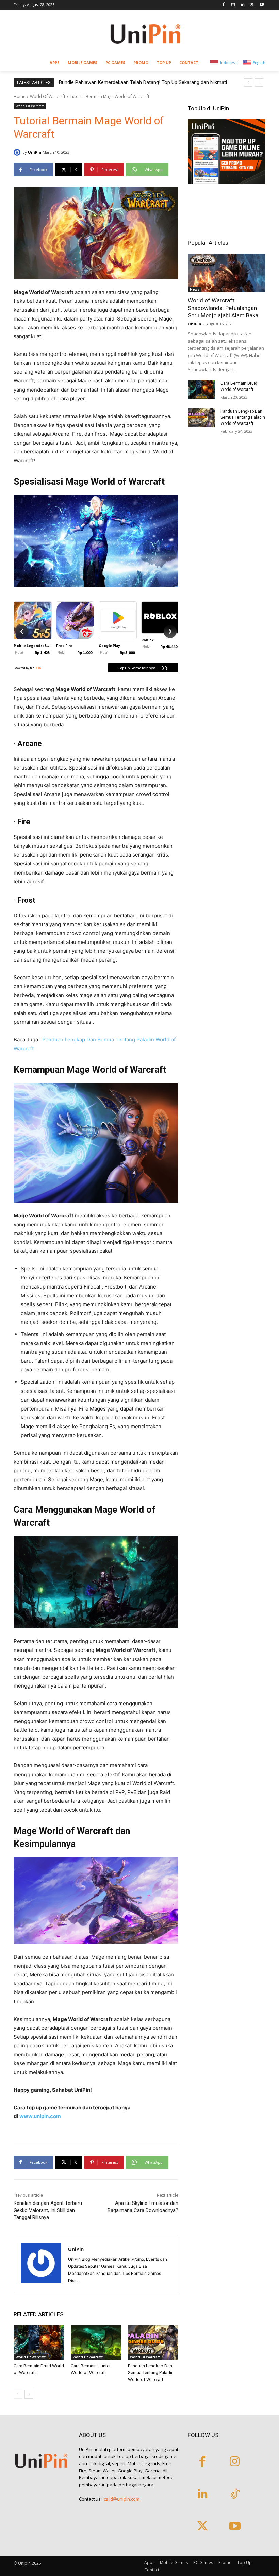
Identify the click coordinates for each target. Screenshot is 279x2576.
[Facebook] (224, 5)
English (259, 62)
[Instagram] (233, 5)
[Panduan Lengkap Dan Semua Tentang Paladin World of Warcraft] (153, 2343)
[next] (259, 82)
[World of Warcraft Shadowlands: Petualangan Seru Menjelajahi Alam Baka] (227, 273)
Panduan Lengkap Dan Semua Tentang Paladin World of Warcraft (151, 2373)
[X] (252, 5)
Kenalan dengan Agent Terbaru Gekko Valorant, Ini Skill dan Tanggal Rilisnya (48, 2210)
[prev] (248, 82)
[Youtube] (261, 5)
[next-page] (29, 2394)
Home (20, 96)
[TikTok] (235, 2494)
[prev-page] (18, 2394)
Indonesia (229, 62)
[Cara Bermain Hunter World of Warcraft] (96, 2343)
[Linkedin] (243, 5)
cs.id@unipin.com (122, 2499)
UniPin (35, 152)
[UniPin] (18, 152)
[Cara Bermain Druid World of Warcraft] (39, 2343)
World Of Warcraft (48, 96)
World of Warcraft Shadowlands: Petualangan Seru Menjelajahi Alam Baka (223, 308)
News (195, 289)
